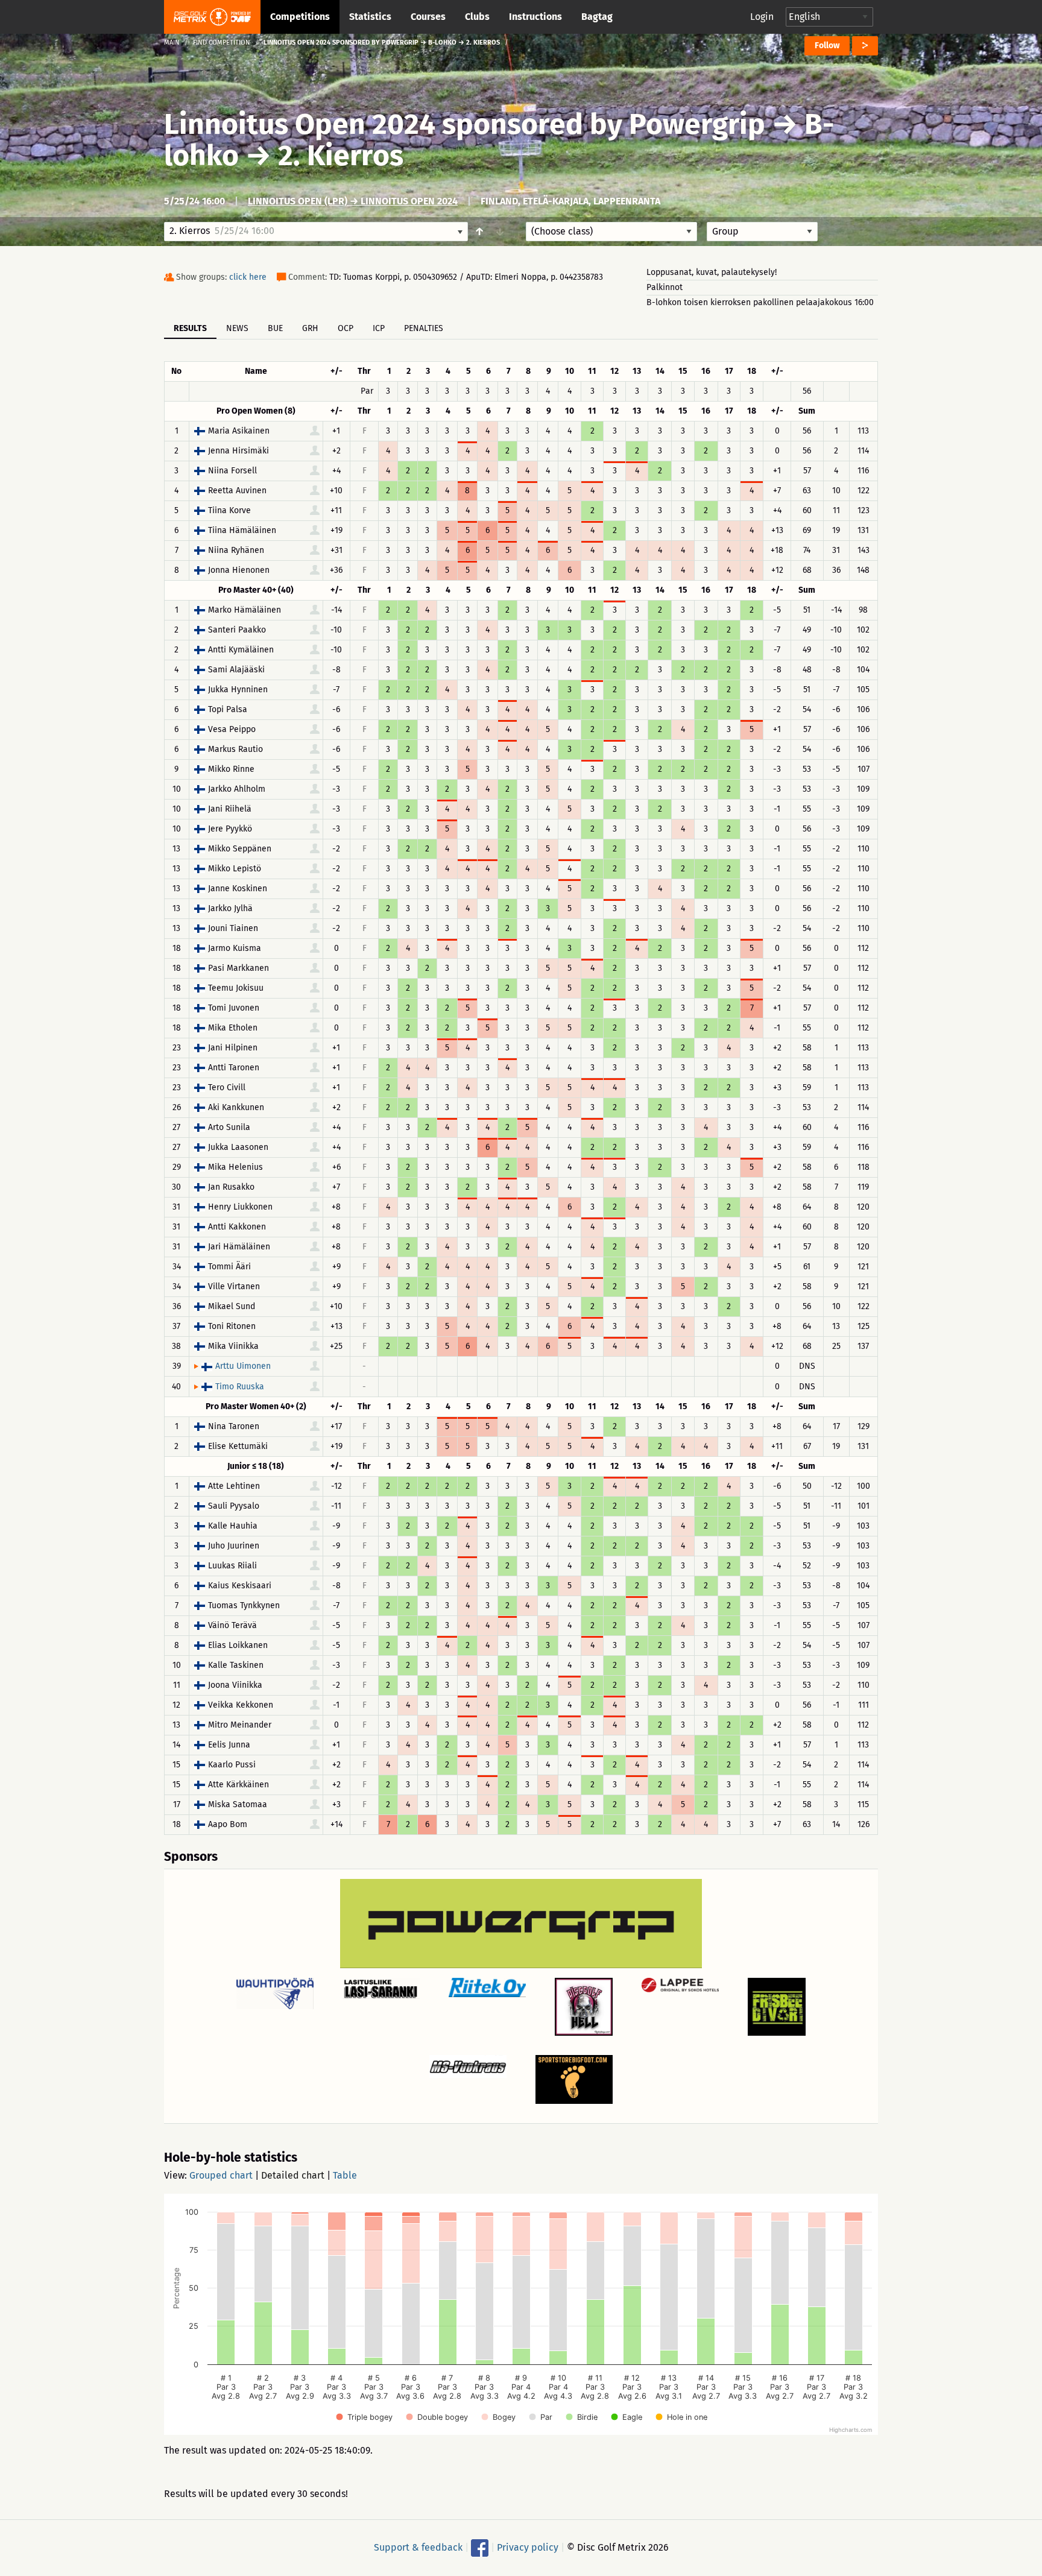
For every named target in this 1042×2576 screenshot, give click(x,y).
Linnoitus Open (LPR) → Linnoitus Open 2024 (353, 201)
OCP (346, 328)
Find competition (222, 43)
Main (172, 43)
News (237, 328)
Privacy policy (528, 2547)
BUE (275, 328)
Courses (428, 17)
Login (762, 17)
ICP (379, 328)
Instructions (535, 17)
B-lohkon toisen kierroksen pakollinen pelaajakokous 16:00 (760, 302)
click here (248, 277)
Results (190, 328)
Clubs (477, 17)
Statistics (370, 17)
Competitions (300, 17)
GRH (310, 328)
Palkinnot (665, 287)
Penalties (424, 328)
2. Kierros (341, 156)
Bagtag (597, 17)
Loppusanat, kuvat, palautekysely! (712, 272)
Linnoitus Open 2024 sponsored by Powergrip (465, 124)
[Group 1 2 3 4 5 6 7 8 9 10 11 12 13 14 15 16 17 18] (762, 232)
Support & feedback (418, 2547)
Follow (827, 46)
